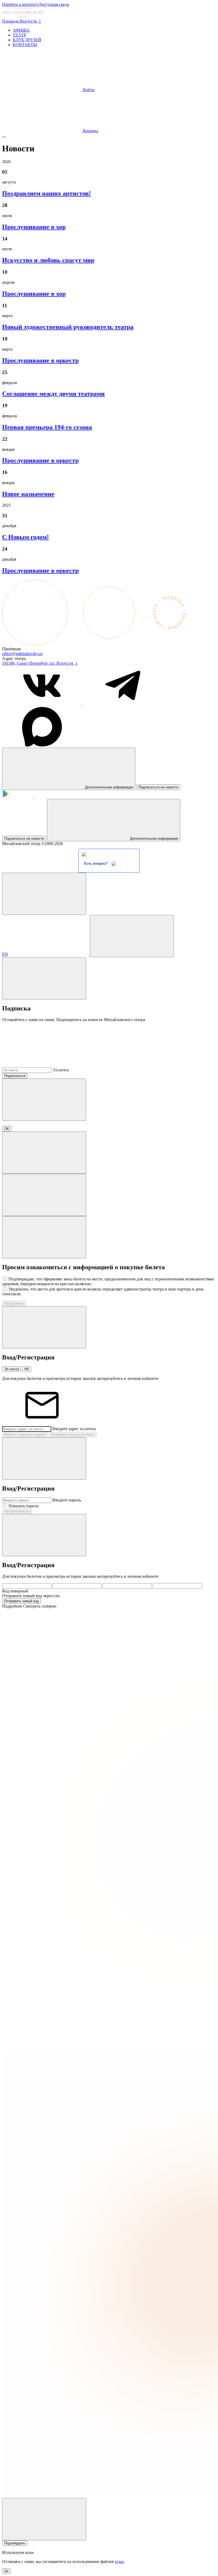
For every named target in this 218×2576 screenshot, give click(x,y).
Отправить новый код (22, 1601)
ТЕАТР (19, 35)
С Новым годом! (26, 537)
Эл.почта (61, 1070)
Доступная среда (54, 4)
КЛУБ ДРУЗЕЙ (27, 40)
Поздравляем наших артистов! (47, 193)
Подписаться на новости (158, 787)
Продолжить (14, 1303)
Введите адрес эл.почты (74, 1429)
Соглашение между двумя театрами (53, 394)
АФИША (21, 30)
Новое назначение (28, 494)
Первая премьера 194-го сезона (47, 427)
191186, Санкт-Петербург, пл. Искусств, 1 (40, 663)
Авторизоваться (17, 1511)
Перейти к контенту (20, 4)
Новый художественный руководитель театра (68, 327)
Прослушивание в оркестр (40, 360)
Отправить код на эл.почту (73, 1435)
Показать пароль (24, 1506)
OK (7, 1129)
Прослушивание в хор (34, 227)
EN (5, 954)
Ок (6, 2571)
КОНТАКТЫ (25, 45)
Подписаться (15, 1076)
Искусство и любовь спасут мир (48, 260)
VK (27, 1369)
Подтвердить (15, 2543)
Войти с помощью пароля (25, 1435)
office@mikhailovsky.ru (22, 654)
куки (119, 2562)
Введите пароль (67, 1500)
